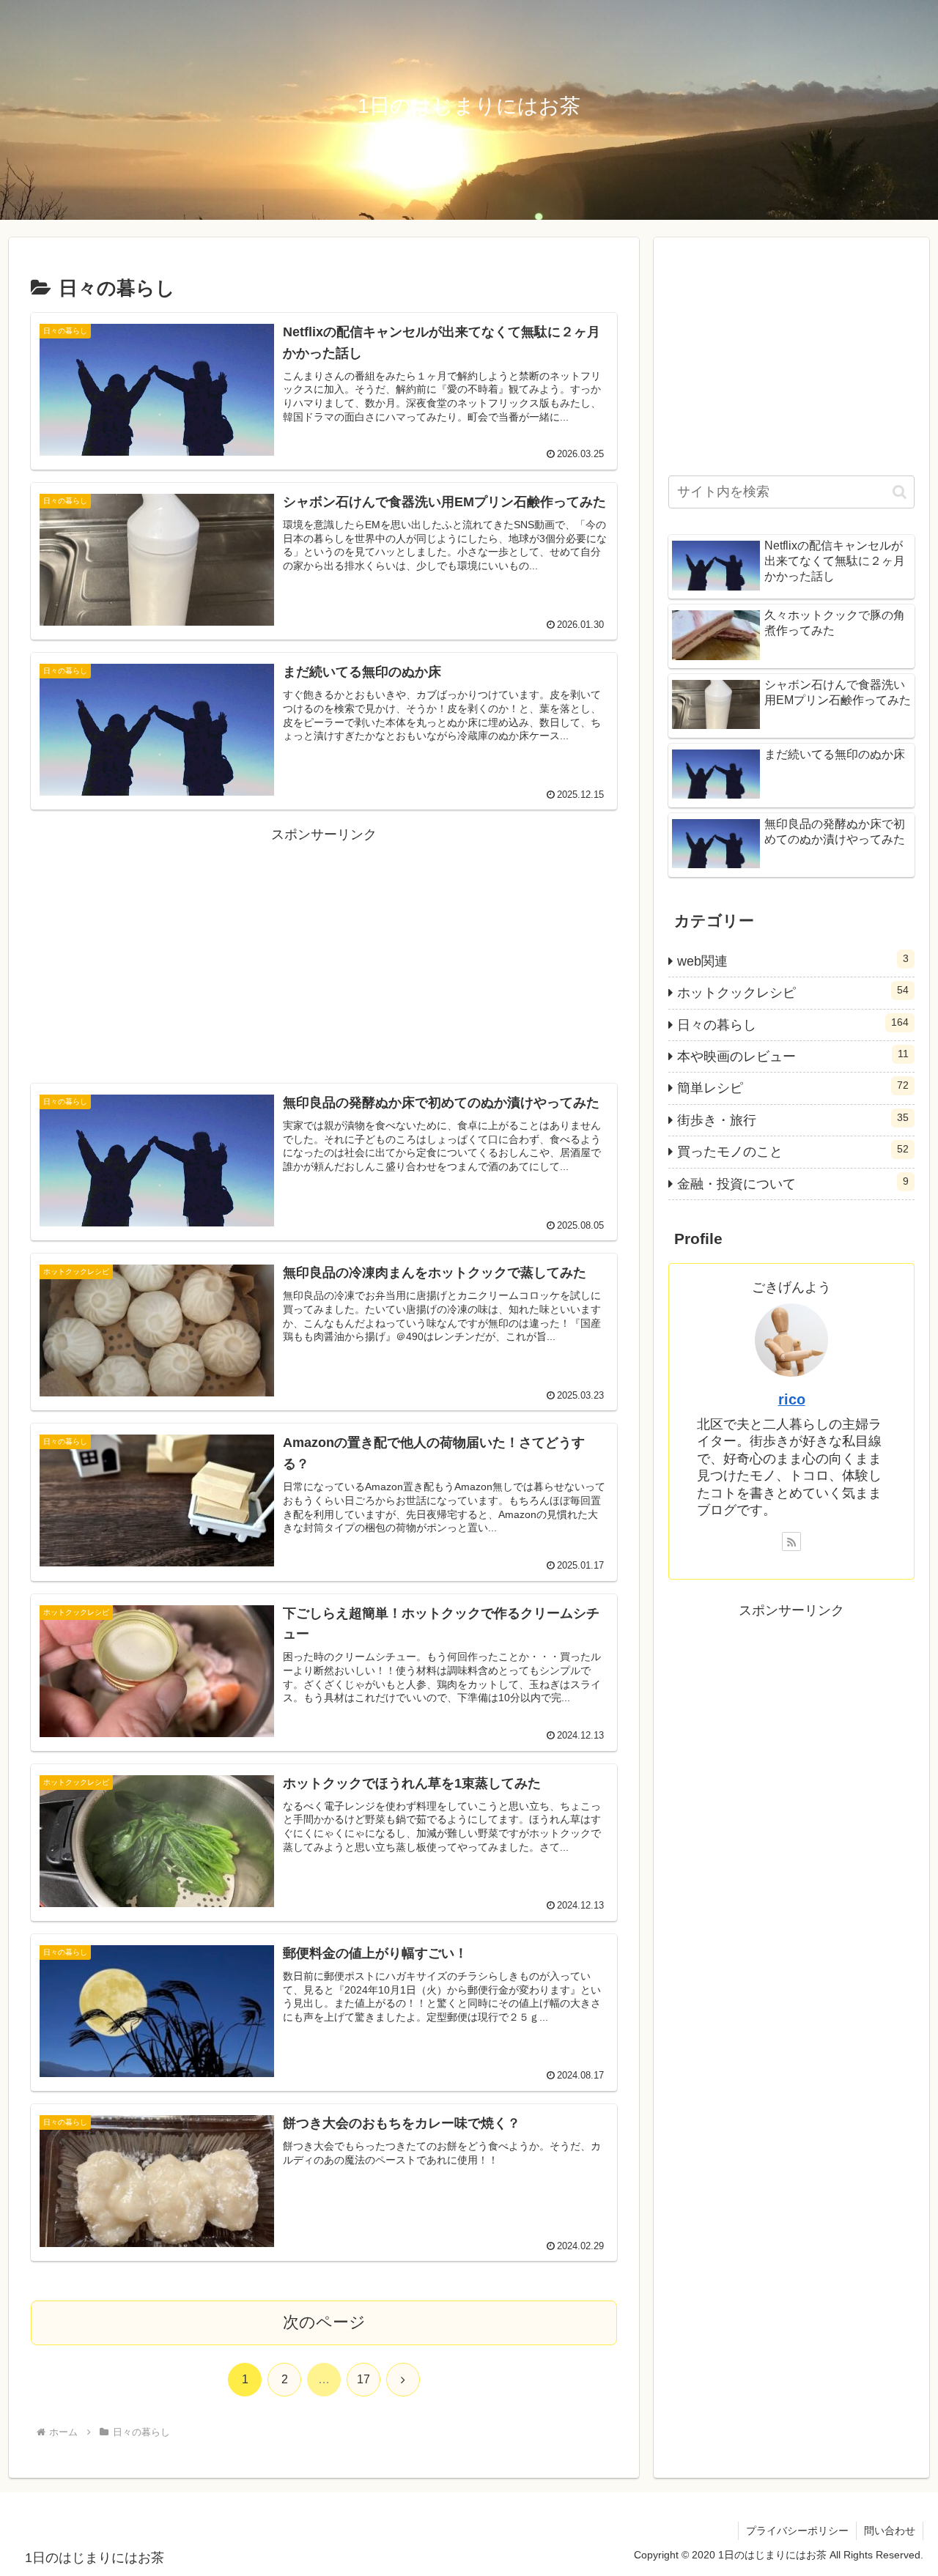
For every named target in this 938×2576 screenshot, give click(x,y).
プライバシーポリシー (797, 2531)
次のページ (324, 2322)
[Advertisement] (324, 950)
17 (363, 2379)
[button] (900, 492)
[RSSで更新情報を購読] (791, 1541)
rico (792, 1399)
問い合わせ (890, 2531)
